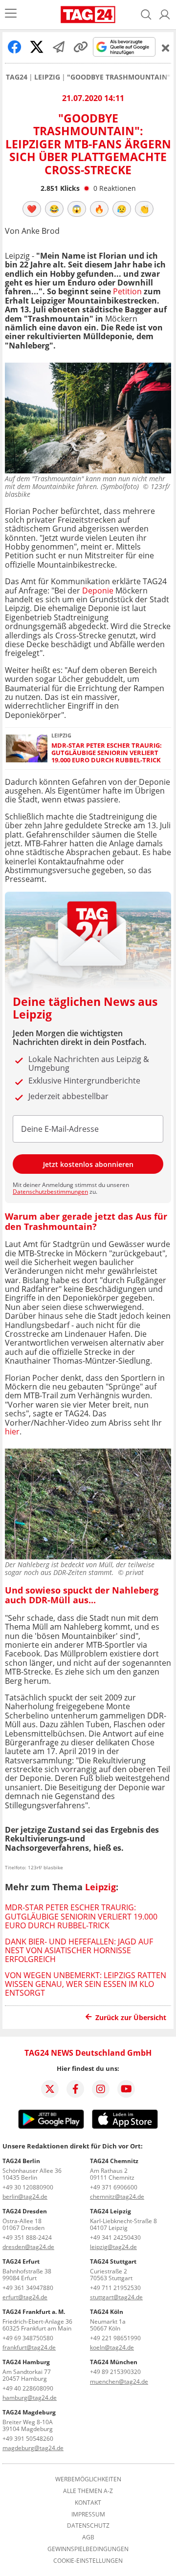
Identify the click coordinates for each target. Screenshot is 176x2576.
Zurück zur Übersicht (131, 2017)
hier (12, 1431)
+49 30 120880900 (28, 2187)
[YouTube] (126, 2089)
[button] (165, 15)
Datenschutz (88, 2526)
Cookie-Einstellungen (88, 2561)
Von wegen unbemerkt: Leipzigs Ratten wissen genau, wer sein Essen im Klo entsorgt (86, 1984)
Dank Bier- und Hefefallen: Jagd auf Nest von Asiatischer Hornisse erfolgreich (79, 1951)
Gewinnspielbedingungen (88, 2549)
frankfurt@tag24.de (29, 2347)
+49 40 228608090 (28, 2388)
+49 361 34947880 (28, 2288)
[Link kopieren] (81, 47)
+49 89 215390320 (115, 2372)
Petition (127, 291)
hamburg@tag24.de (30, 2398)
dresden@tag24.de (28, 2247)
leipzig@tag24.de (113, 2247)
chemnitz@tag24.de (117, 2197)
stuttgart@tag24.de (116, 2297)
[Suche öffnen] (146, 15)
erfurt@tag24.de (25, 2297)
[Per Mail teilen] (59, 47)
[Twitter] (50, 2089)
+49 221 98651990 (115, 2338)
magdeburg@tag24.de (33, 2448)
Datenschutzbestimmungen (50, 1192)
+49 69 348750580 (28, 2338)
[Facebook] (75, 2089)
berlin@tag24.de (25, 2197)
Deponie (98, 591)
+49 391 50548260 (28, 2439)
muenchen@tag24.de (119, 2382)
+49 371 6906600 (114, 2187)
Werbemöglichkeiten (88, 2479)
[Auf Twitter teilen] (37, 47)
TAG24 (17, 77)
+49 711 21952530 (115, 2288)
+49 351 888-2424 (27, 2238)
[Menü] (11, 14)
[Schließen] (166, 48)
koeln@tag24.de (112, 2347)
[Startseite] (88, 15)
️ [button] (32, 209)
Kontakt (88, 2503)
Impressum (88, 2515)
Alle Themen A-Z (88, 2491)
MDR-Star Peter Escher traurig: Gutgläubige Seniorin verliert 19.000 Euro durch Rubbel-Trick (107, 753)
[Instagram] (101, 2089)
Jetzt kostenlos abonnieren (88, 1164)
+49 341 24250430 (115, 2238)
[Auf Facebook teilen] (15, 47)
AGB (88, 2537)
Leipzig (47, 77)
